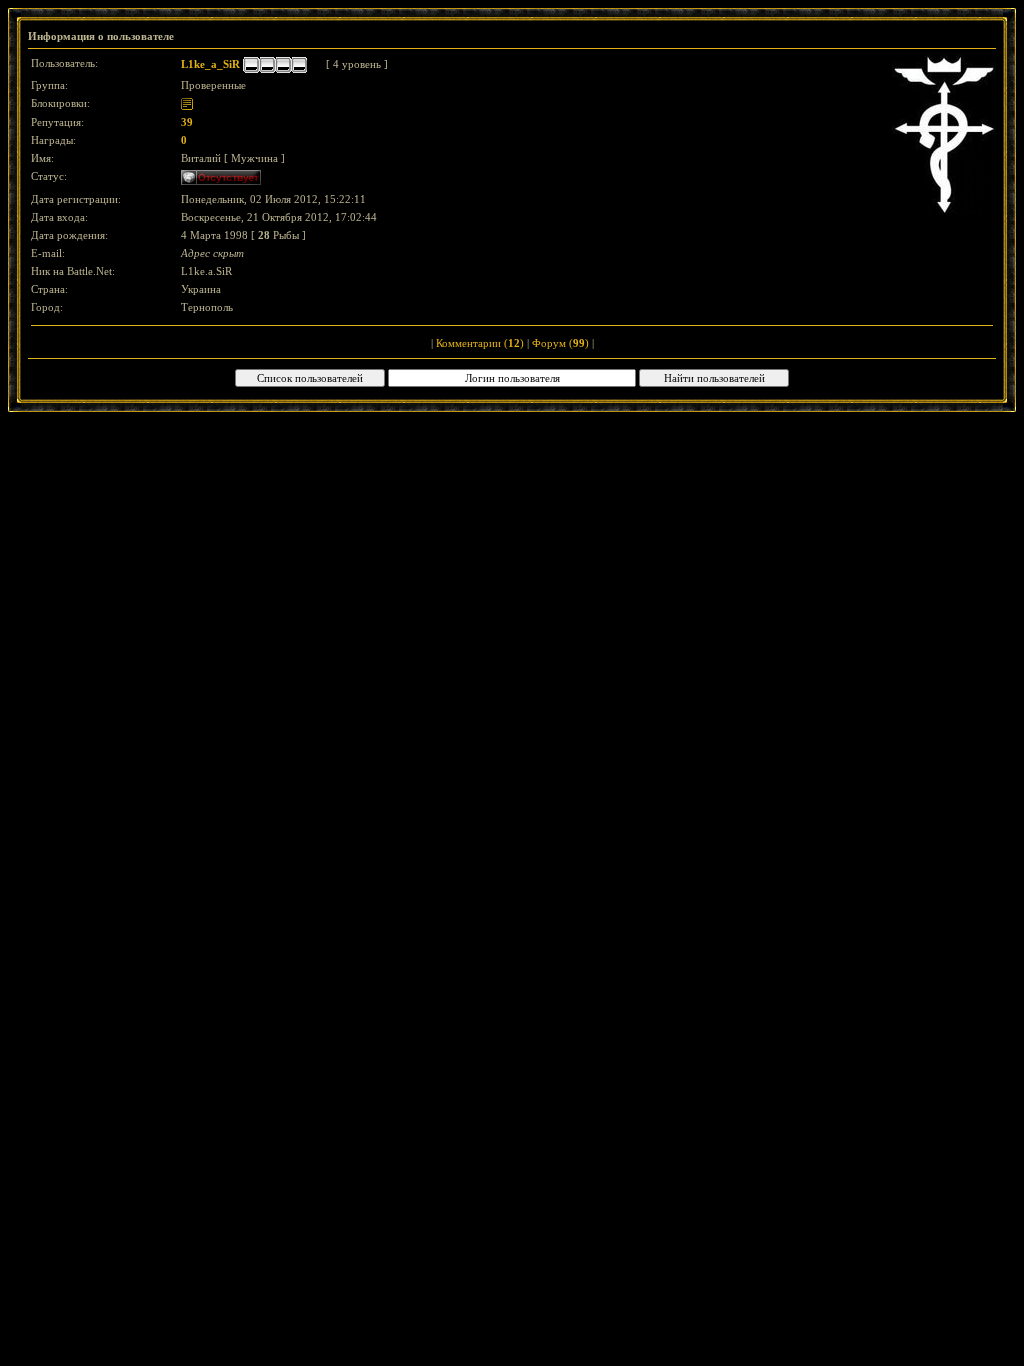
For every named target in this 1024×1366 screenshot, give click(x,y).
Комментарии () (480, 343)
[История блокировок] (187, 103)
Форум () (560, 343)
